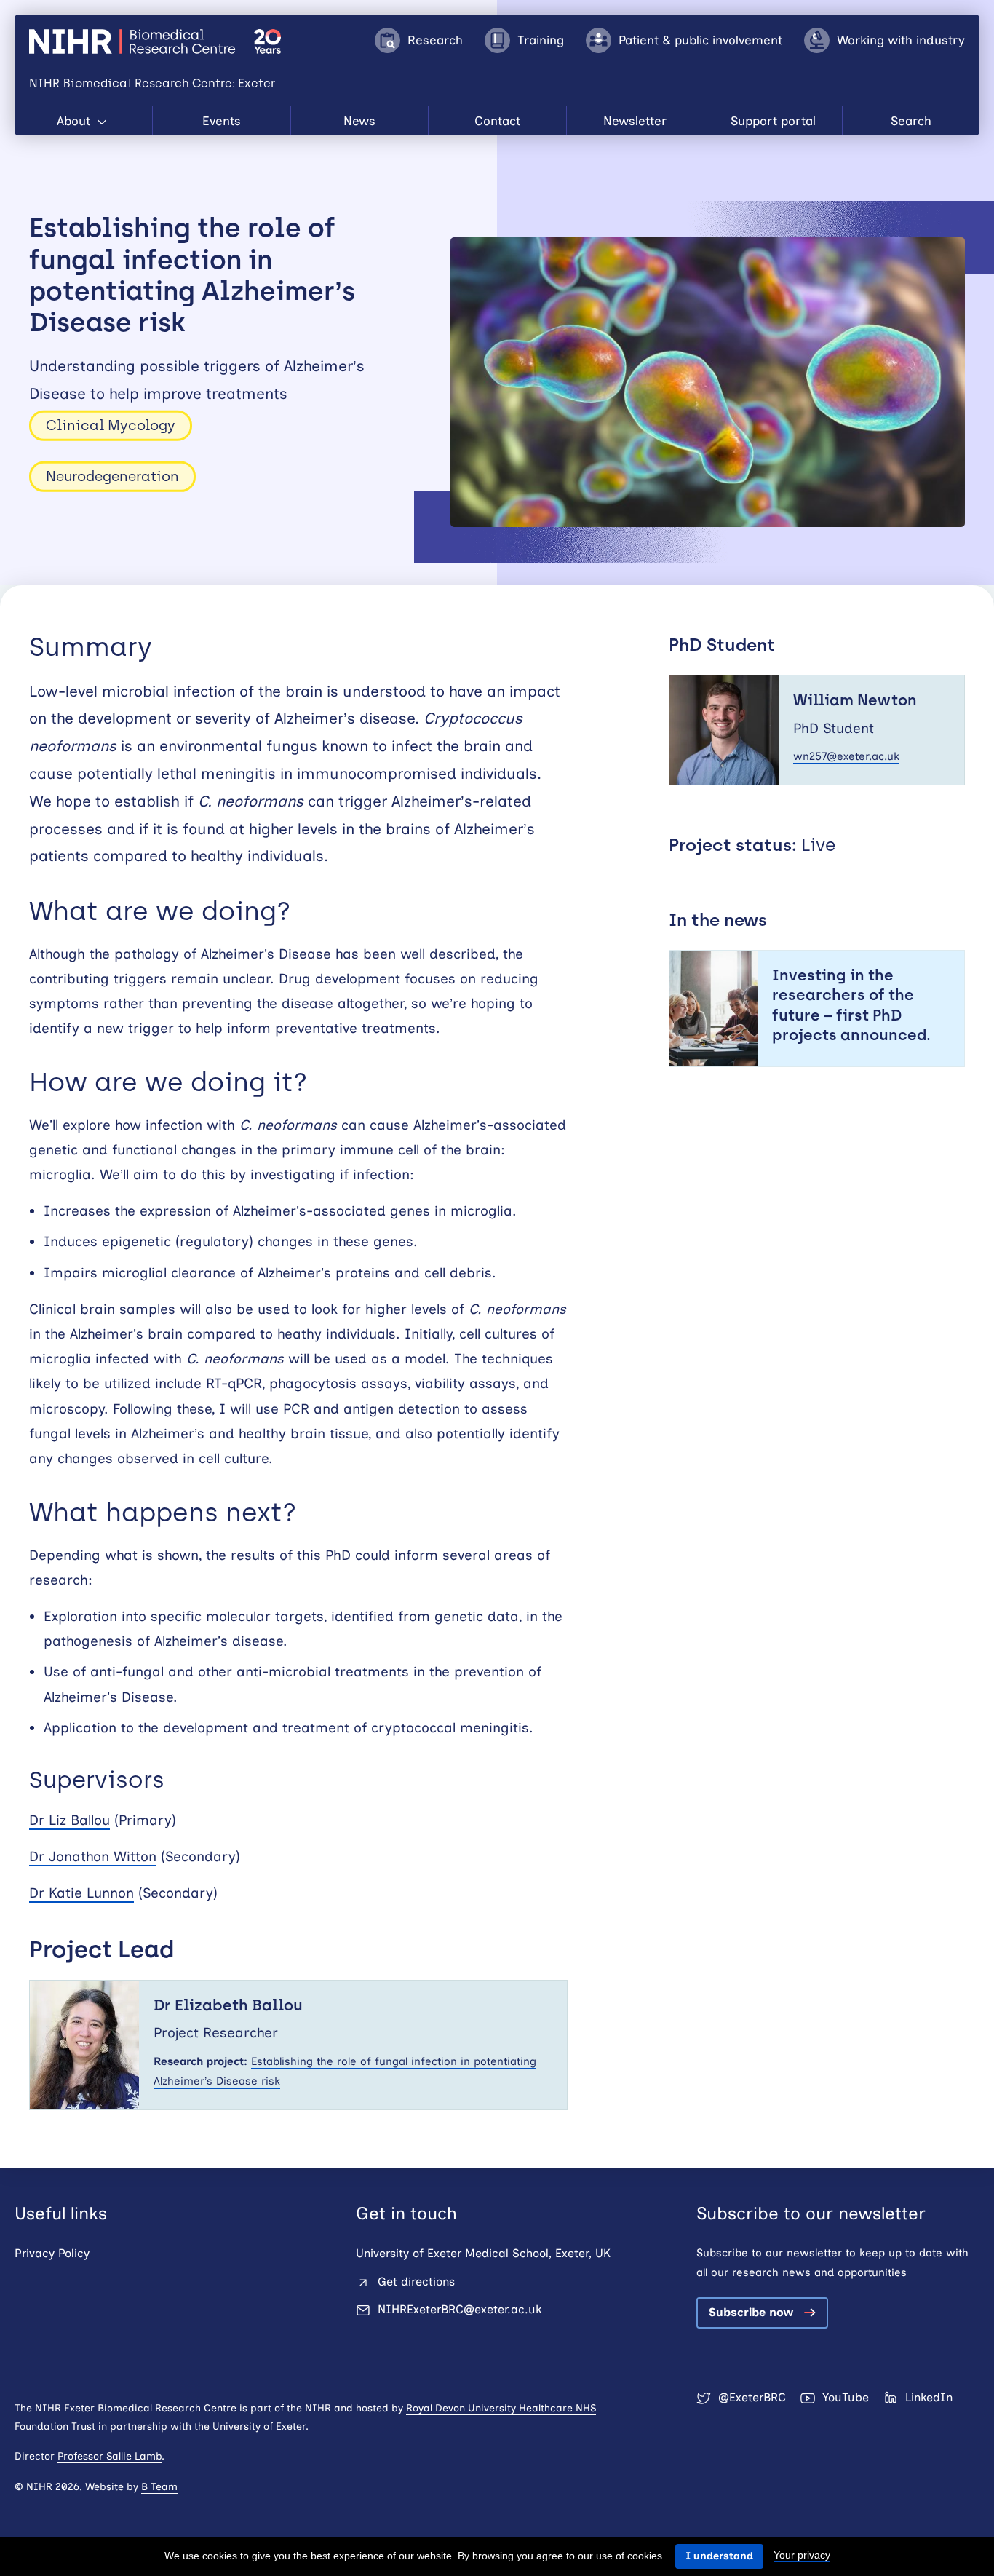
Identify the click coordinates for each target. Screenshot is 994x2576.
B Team (159, 2487)
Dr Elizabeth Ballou (228, 2005)
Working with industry (901, 40)
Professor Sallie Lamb (110, 2456)
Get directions (416, 2282)
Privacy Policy (52, 2253)
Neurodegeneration (112, 476)
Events (222, 121)
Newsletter (635, 121)
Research (435, 40)
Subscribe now (751, 2312)
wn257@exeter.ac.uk (846, 756)
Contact (497, 121)
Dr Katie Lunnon (81, 1893)
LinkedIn (929, 2397)
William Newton (855, 700)
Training (541, 40)
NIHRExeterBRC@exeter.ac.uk (460, 2309)
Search (911, 121)
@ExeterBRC (752, 2397)
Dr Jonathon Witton (93, 1856)
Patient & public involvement (700, 40)
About (75, 121)
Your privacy (802, 2555)
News (359, 121)
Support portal (773, 121)
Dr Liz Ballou (69, 1820)
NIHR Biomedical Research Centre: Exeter (134, 41)
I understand (719, 2556)
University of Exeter (259, 2426)
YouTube (846, 2397)
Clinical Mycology (111, 425)
